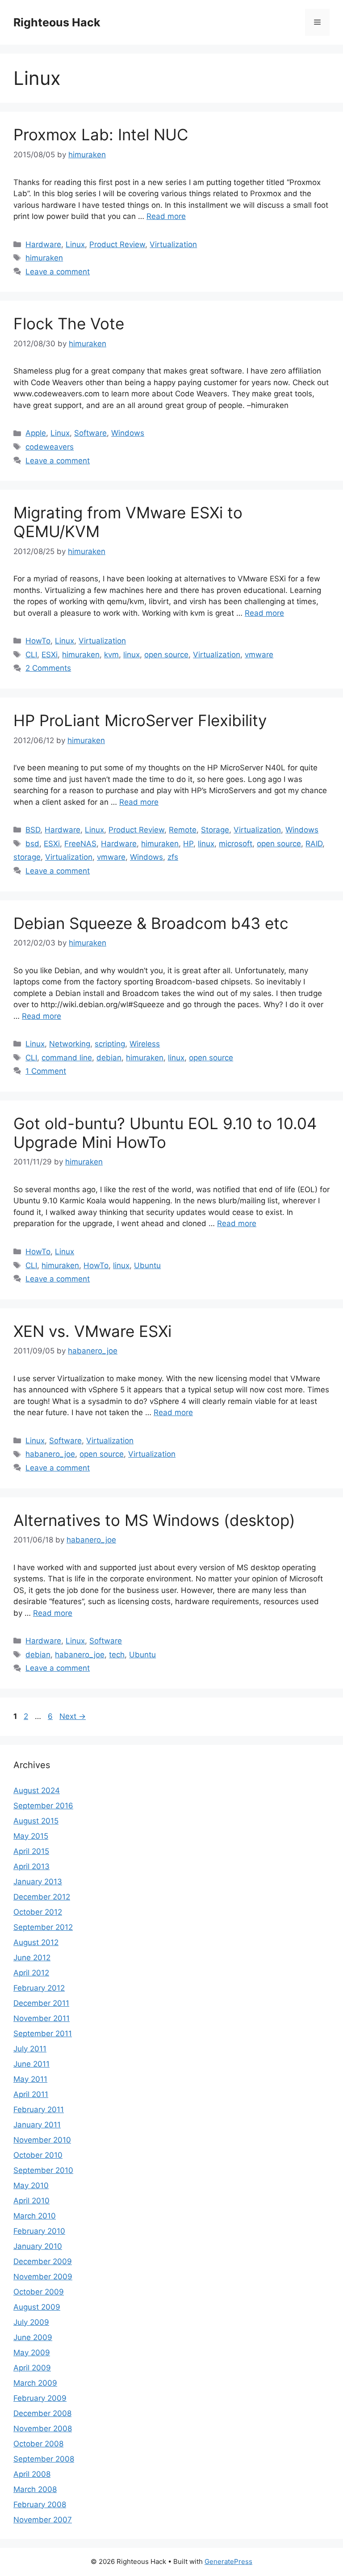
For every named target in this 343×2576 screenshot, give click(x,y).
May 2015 (31, 1836)
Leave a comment (58, 272)
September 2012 (43, 1927)
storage (27, 857)
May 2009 (32, 2353)
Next (73, 1716)
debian (109, 1058)
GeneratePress (228, 2561)
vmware (259, 655)
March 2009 (35, 2383)
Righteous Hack (57, 22)
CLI (31, 655)
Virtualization (173, 244)
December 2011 (41, 2003)
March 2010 (35, 2216)
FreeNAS (80, 844)
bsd (32, 844)
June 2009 (33, 2337)
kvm (111, 655)
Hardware (43, 244)
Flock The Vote (69, 324)
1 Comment (46, 1071)
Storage (215, 830)
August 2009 (37, 2307)
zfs (173, 857)
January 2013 (38, 1882)
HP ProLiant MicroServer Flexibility (140, 720)
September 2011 (43, 2034)
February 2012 (39, 1988)
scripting (110, 1044)
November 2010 (42, 2140)
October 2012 (38, 1912)
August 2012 (36, 1942)
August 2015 (36, 1821)
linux (132, 655)
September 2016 (43, 1806)
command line (67, 1058)
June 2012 (32, 1958)
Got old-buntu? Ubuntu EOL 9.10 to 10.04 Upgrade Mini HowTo (165, 1133)
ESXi (50, 655)
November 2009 (43, 2277)
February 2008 (40, 2505)
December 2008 (42, 2413)
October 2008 (38, 2444)
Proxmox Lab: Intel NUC (101, 134)
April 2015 (31, 1851)
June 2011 (31, 2064)
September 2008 (44, 2459)
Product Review (117, 244)
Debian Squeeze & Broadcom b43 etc (151, 923)
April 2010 (31, 2201)
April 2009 (32, 2368)
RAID (314, 844)
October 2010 (38, 2155)
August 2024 (37, 1790)
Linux (75, 244)
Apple (36, 433)
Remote (183, 830)
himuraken (44, 258)
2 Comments (48, 668)
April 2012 (31, 1973)
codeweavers (50, 447)
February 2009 (40, 2398)
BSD (33, 830)
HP (188, 844)
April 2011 (31, 2094)
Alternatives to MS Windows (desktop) (154, 1520)
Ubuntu (147, 1265)
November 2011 (42, 2018)
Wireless (145, 1044)
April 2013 (31, 1866)
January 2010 (38, 2246)
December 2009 (43, 2261)
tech (117, 1655)
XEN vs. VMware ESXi (92, 1331)
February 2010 (39, 2231)
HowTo (38, 641)
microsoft (236, 844)
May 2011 (30, 2079)
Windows (128, 433)
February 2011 (39, 2110)
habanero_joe (50, 1454)
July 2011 (30, 2049)
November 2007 (43, 2520)
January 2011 (37, 2125)
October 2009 (39, 2292)
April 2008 (32, 2474)
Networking (70, 1044)
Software (90, 433)
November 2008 (43, 2429)
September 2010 (43, 2170)
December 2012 (42, 1897)
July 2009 (31, 2322)
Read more (166, 216)
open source (166, 655)
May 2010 (31, 2185)
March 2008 (35, 2489)
